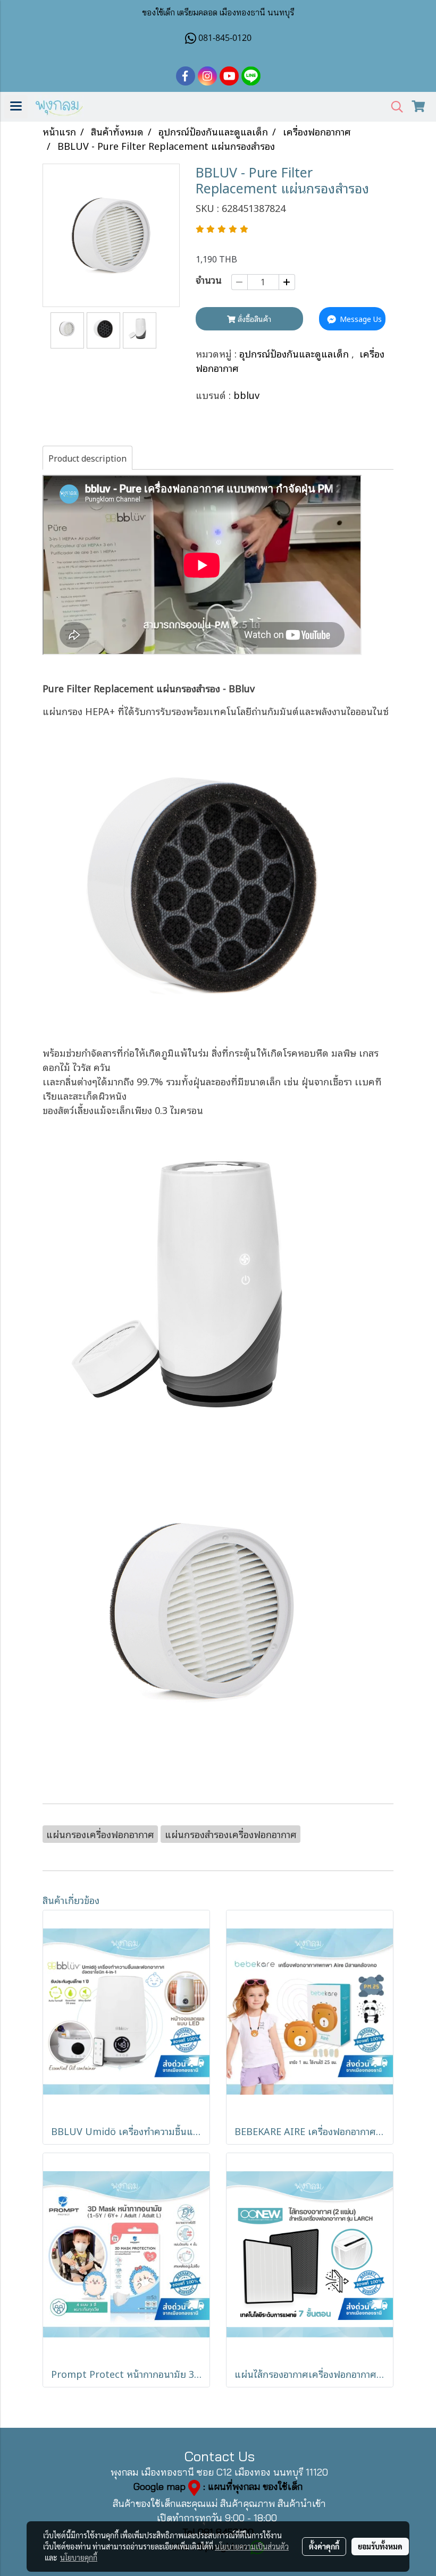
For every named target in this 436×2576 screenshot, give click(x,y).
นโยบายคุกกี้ (79, 2557)
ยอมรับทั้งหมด (380, 2546)
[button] (393, 107)
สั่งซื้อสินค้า (253, 318)
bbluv (246, 395)
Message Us (360, 318)
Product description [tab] (87, 458)
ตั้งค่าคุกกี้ (324, 2546)
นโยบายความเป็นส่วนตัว (252, 2546)
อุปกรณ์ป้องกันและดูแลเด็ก (295, 353)
